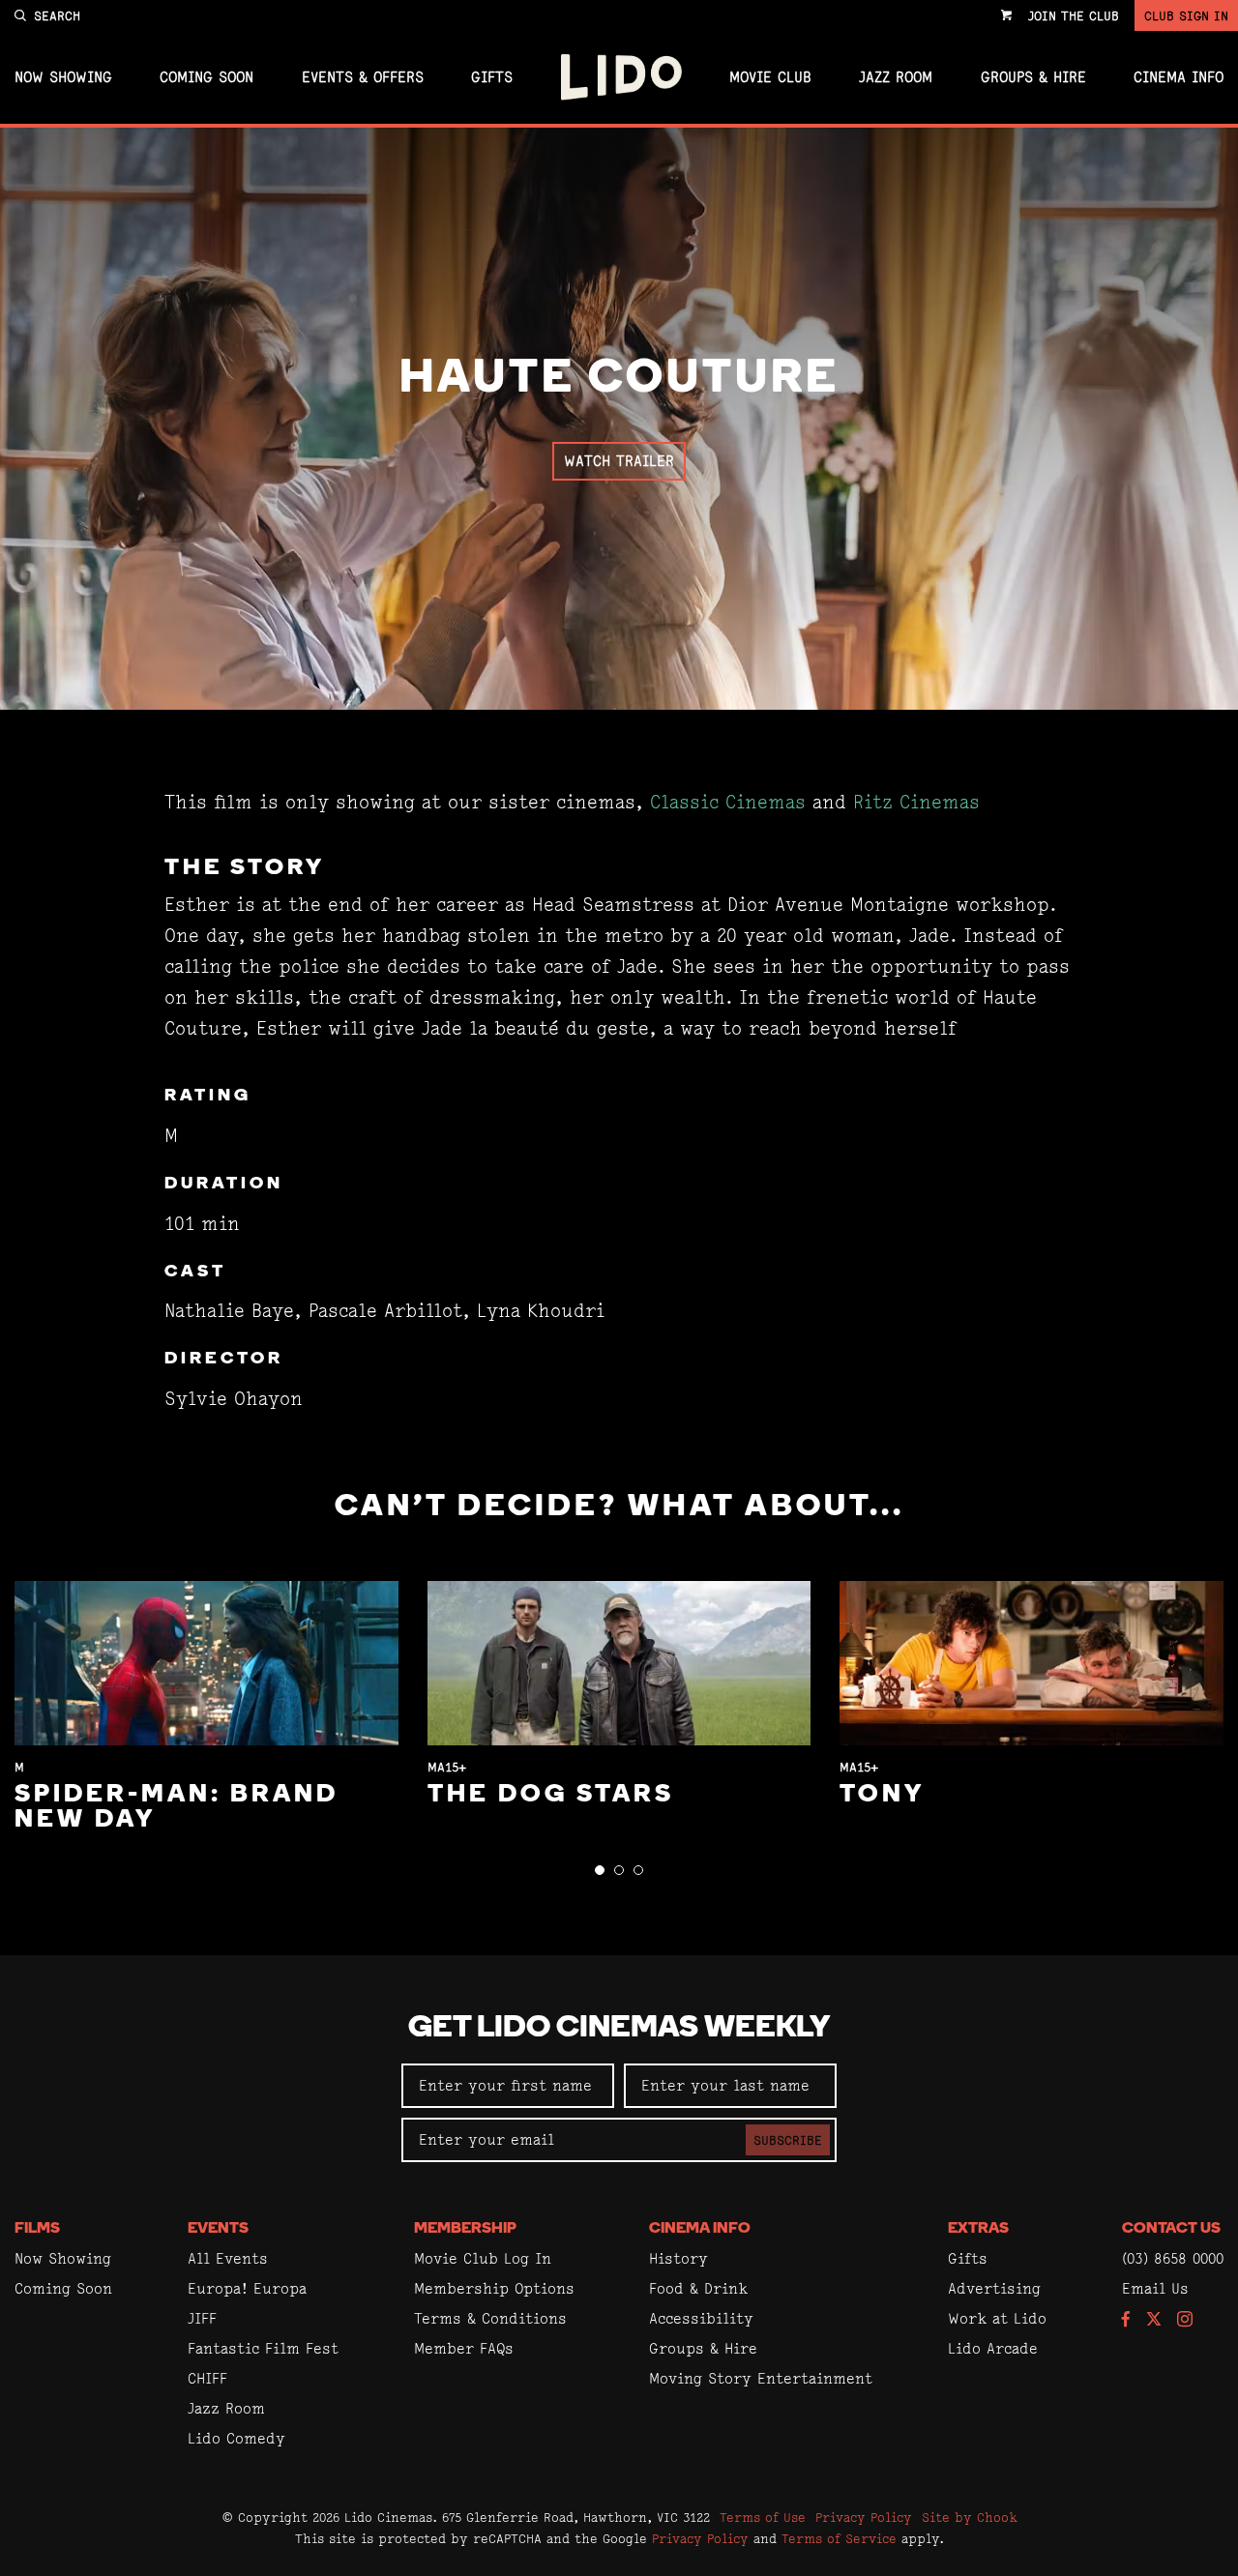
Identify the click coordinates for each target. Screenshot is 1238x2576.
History (678, 2258)
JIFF (202, 2318)
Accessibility (701, 2318)
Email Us (1155, 2288)
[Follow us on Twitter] (1154, 2320)
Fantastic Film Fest (263, 2348)
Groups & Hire (1033, 77)
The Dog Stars (551, 1795)
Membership (465, 2229)
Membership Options (494, 2288)
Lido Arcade (993, 2348)
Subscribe (788, 2140)
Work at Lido (997, 2318)
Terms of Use (763, 2517)
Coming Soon (206, 77)
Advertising (994, 2288)
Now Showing (63, 77)
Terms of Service (839, 2538)
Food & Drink (698, 2288)
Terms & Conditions (490, 2318)
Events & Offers (363, 77)
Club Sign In (1186, 15)
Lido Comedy (236, 2438)
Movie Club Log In (483, 2258)
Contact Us (1171, 2229)
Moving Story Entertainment (761, 2378)
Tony (882, 1795)
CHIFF (207, 2378)
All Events (228, 2258)
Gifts (492, 77)
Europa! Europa (247, 2288)
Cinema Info (1179, 77)
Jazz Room (896, 77)
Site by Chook (970, 2517)
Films (37, 2229)
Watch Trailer (619, 461)
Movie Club (770, 77)
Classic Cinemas (728, 802)
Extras (978, 2229)
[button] (600, 1870)
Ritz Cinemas (916, 802)
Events (218, 2229)
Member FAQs (464, 2348)
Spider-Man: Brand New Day (177, 1808)
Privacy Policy (864, 2517)
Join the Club (1074, 15)
